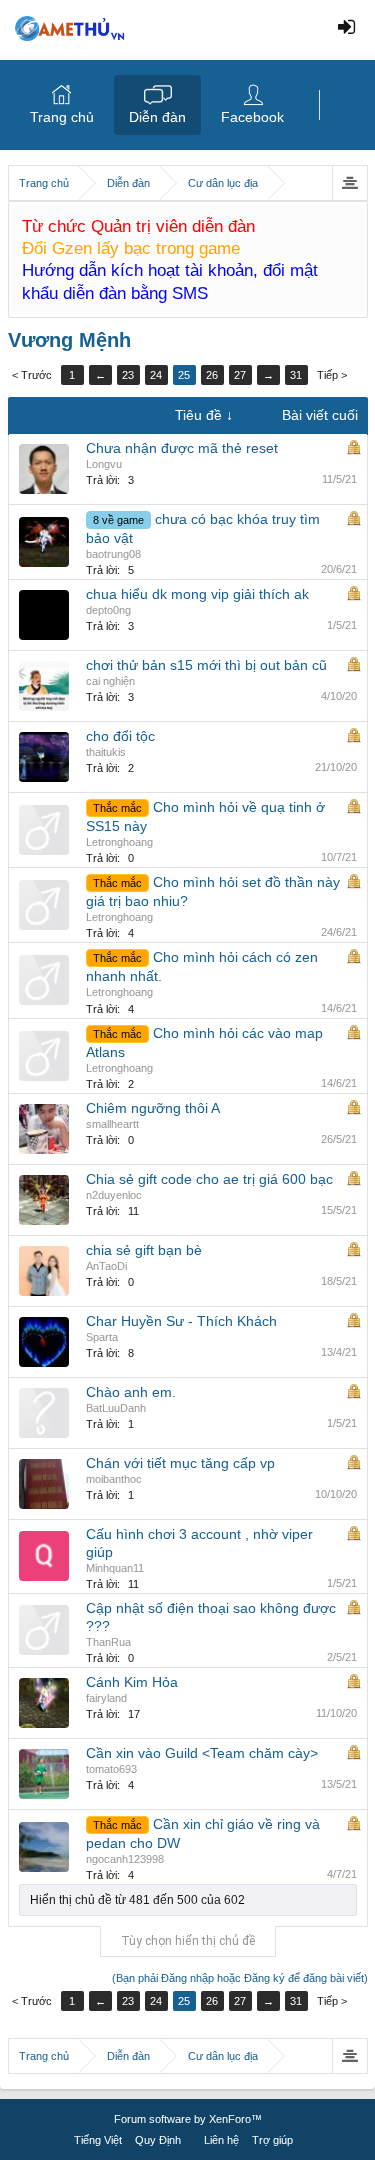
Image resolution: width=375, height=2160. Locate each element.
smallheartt (112, 1124)
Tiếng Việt (98, 2140)
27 (240, 375)
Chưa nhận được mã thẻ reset (182, 448)
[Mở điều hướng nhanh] (349, 183)
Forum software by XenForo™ (188, 2119)
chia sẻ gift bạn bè (144, 1250)
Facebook (252, 117)
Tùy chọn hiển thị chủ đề (188, 1941)
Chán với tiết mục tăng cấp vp (180, 1463)
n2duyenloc (114, 1195)
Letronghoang (119, 842)
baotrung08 (113, 554)
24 (156, 375)
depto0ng (108, 610)
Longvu (104, 464)
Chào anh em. (131, 1392)
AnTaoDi (106, 1266)
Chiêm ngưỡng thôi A (153, 1108)
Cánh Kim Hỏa (132, 1682)
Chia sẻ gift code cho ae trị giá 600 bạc (209, 1179)
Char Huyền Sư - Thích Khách (181, 1321)
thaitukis (106, 752)
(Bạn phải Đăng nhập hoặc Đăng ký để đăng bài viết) (240, 1978)
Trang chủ (62, 117)
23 (128, 375)
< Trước (32, 375)
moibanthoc (114, 1479)
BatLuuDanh (116, 1408)
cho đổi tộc (120, 736)
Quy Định (158, 2140)
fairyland (106, 1698)
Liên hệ (221, 2140)
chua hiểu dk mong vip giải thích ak (197, 594)
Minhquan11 (115, 1568)
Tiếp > (332, 375)
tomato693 (111, 1769)
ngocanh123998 (125, 1859)
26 (212, 375)
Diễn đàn (157, 117)
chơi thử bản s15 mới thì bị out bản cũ (206, 665)
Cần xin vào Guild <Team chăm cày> (202, 1753)
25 (184, 375)
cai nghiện (110, 681)
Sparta (102, 1337)
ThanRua (108, 1642)
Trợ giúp (272, 2140)
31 (296, 375)
